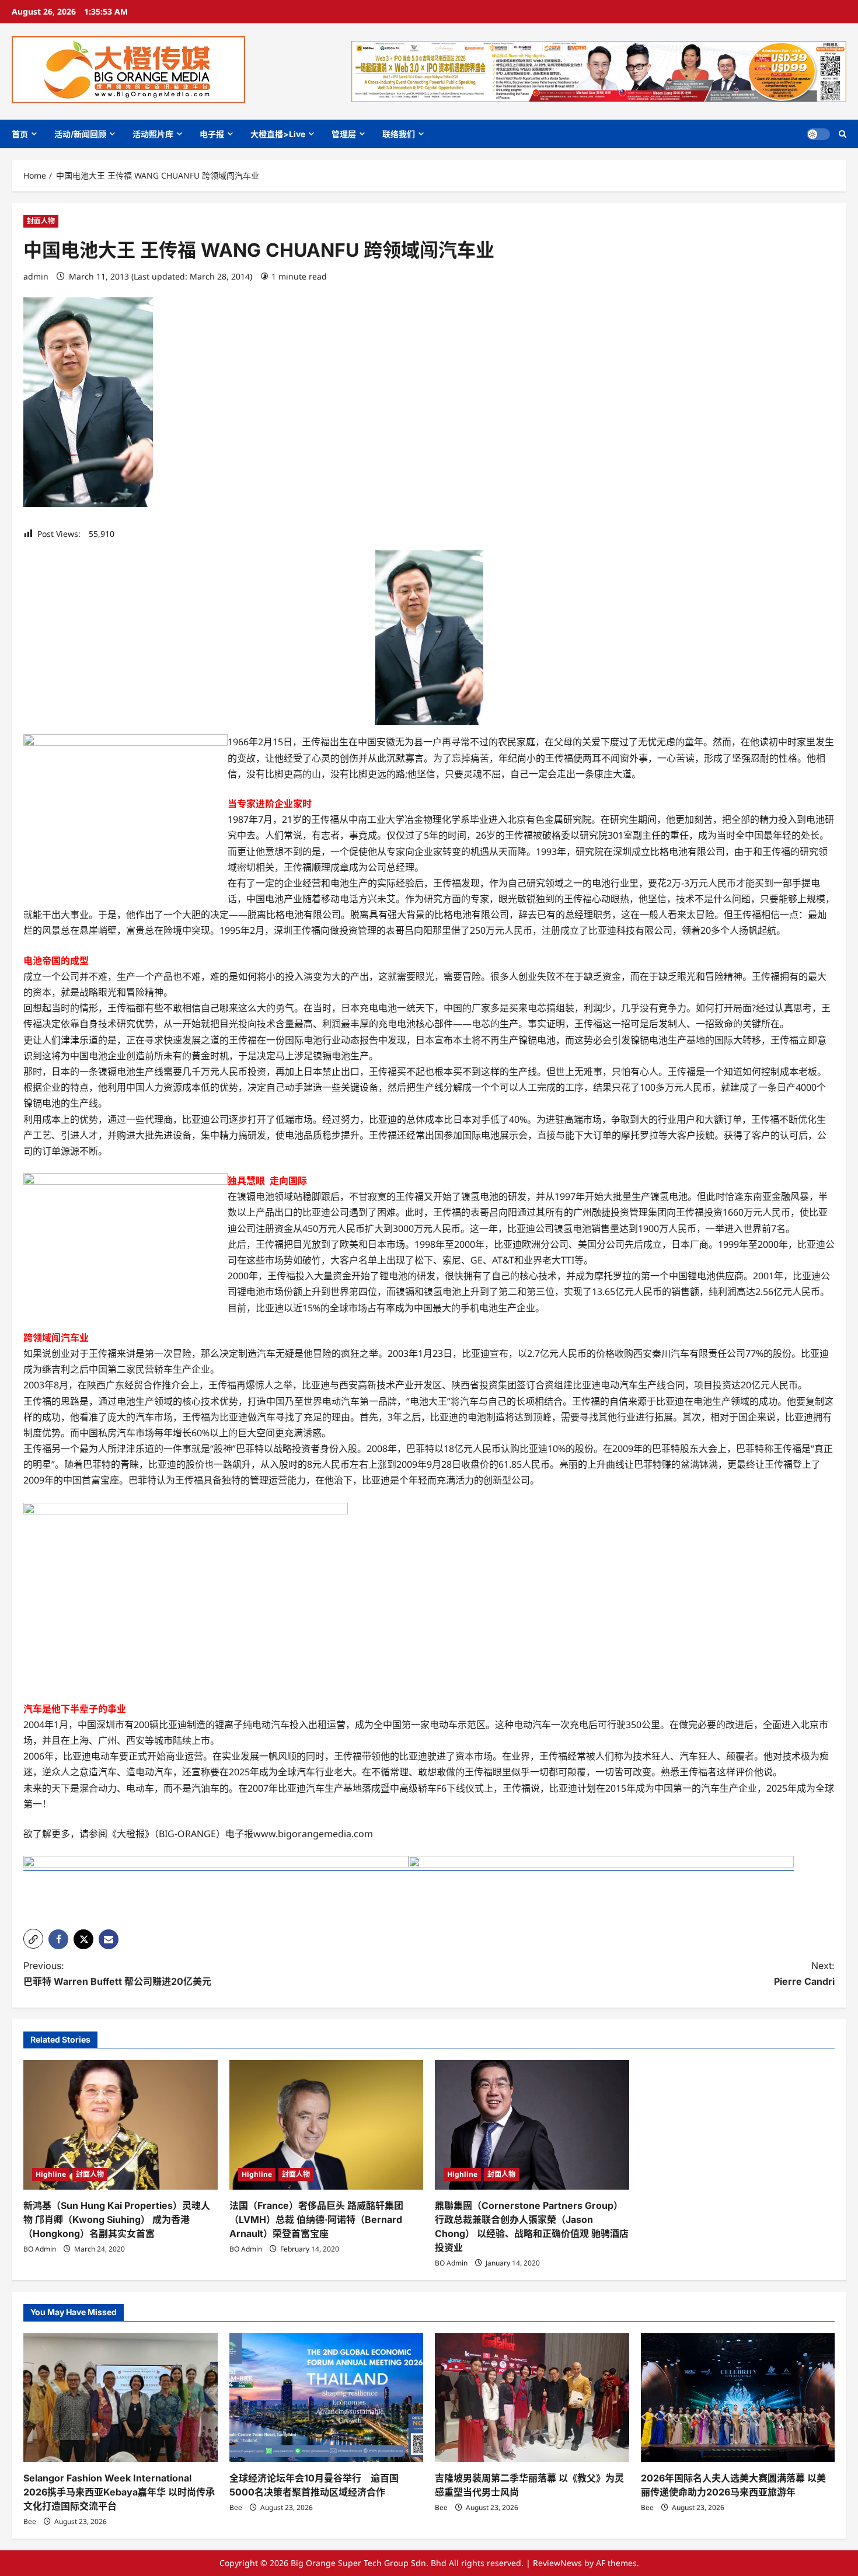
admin (36, 276)
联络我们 (399, 134)
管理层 (344, 134)
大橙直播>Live (278, 134)
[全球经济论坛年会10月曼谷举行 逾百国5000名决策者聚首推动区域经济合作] (327, 2398)
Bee (30, 2521)
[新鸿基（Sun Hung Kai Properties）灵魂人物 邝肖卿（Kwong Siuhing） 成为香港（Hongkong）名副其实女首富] (121, 2125)
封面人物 (41, 221)
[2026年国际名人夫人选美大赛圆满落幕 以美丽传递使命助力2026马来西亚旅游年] (738, 2398)
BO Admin (40, 2249)
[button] (843, 134)
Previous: (117, 1973)
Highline (51, 2174)
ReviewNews (557, 2563)
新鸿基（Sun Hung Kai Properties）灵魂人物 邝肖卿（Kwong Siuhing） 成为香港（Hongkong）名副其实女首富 (117, 2219)
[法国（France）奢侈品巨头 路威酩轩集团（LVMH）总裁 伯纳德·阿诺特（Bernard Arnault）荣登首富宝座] (327, 2125)
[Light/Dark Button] (818, 134)
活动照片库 (153, 134)
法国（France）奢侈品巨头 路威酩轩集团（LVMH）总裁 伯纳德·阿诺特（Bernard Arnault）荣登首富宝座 (316, 2219)
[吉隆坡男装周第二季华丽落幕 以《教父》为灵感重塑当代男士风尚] (532, 2398)
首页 (20, 134)
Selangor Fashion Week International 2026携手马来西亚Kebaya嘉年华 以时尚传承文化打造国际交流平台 (119, 2492)
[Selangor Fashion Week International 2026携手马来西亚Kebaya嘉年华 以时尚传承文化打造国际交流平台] (121, 2398)
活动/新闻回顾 (80, 134)
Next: (804, 1973)
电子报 (212, 134)
